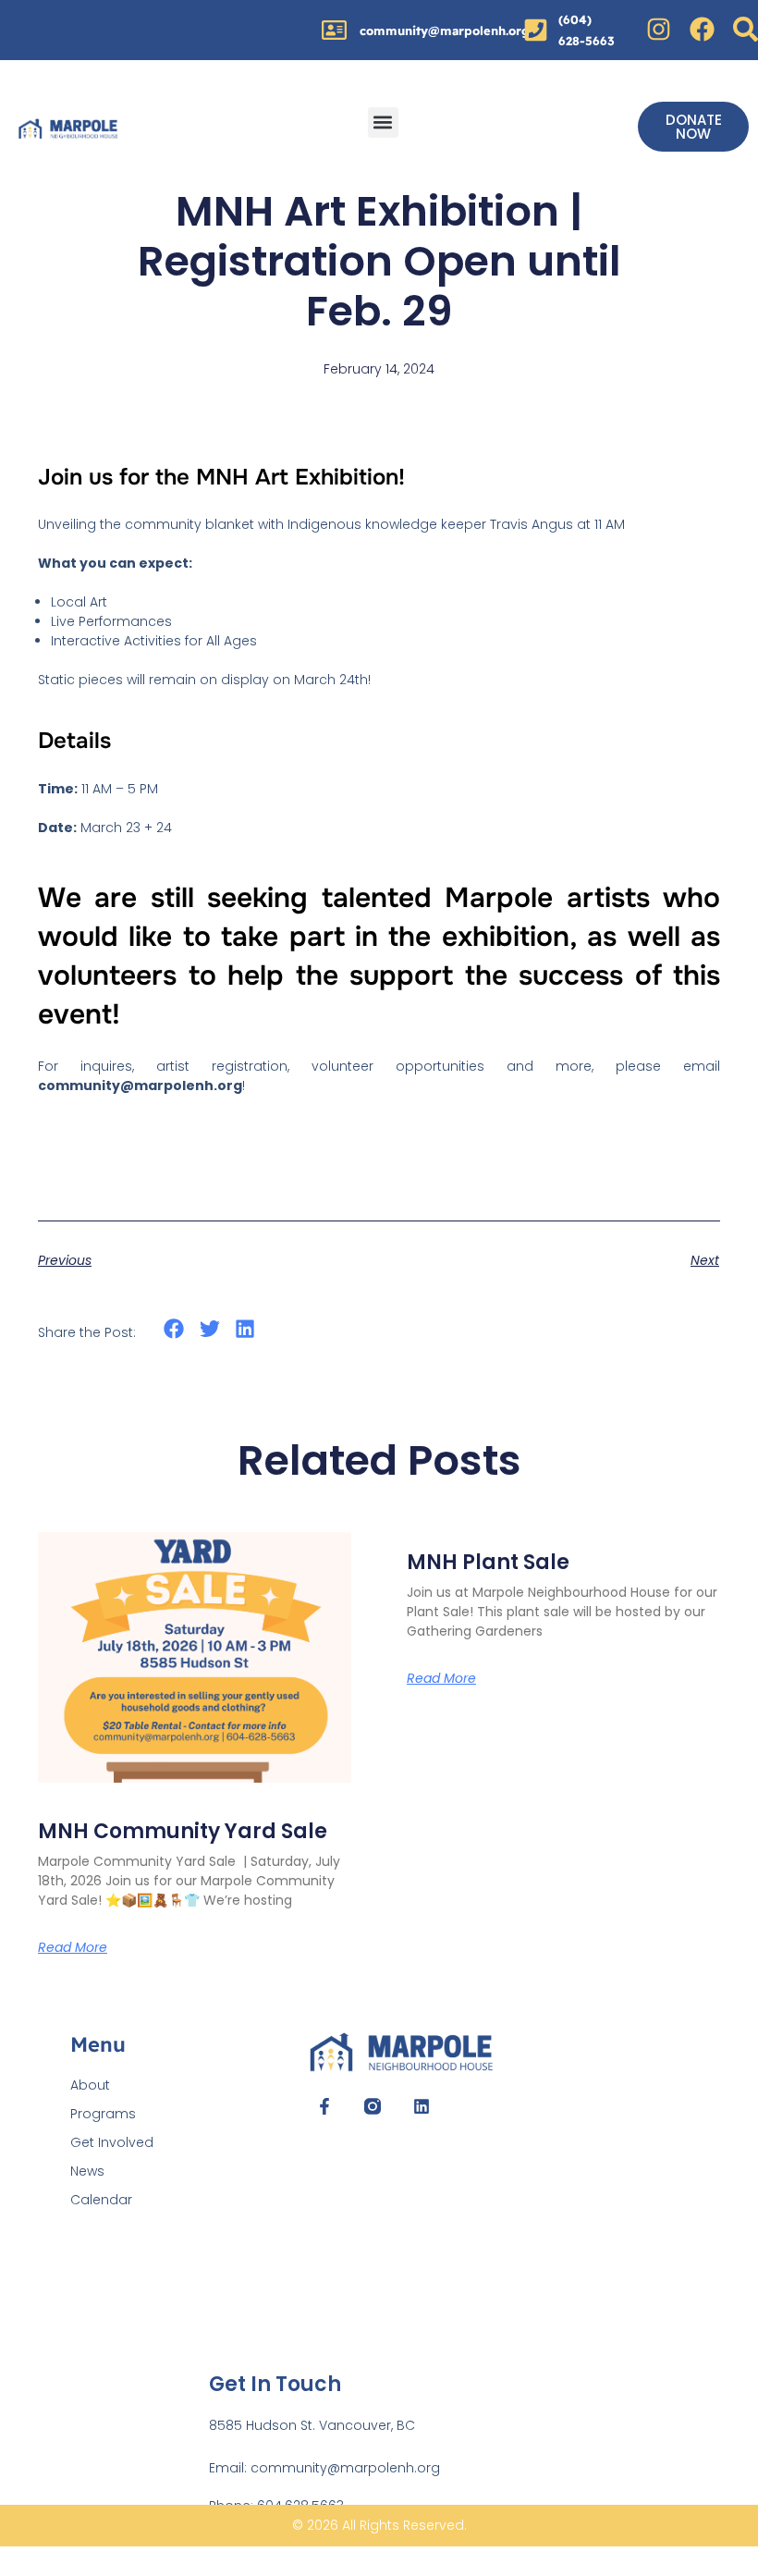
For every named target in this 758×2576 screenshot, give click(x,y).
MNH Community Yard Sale (183, 1831)
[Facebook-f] (324, 2106)
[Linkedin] (421, 2106)
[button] (383, 123)
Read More (441, 1678)
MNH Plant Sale (488, 1562)
